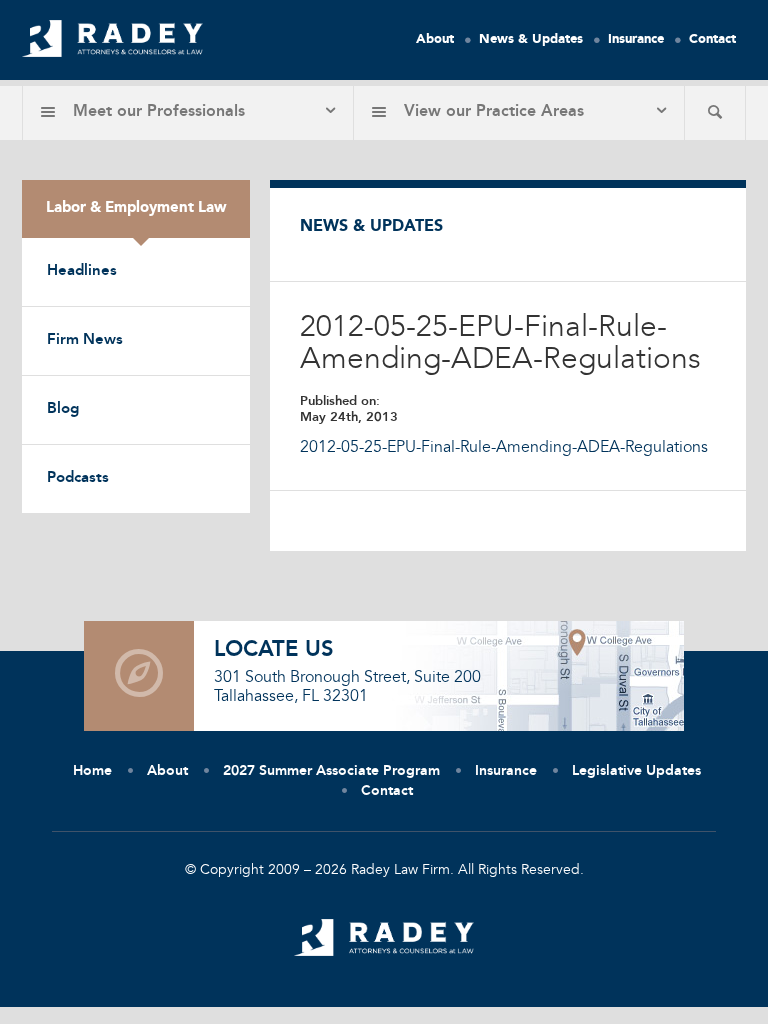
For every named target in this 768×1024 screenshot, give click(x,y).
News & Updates (531, 39)
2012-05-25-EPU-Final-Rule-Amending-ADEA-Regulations (504, 448)
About (435, 39)
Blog (63, 409)
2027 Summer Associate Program (331, 771)
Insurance (636, 39)
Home (92, 771)
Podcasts (78, 478)
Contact (712, 39)
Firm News (85, 340)
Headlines (82, 271)
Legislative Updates (636, 771)
